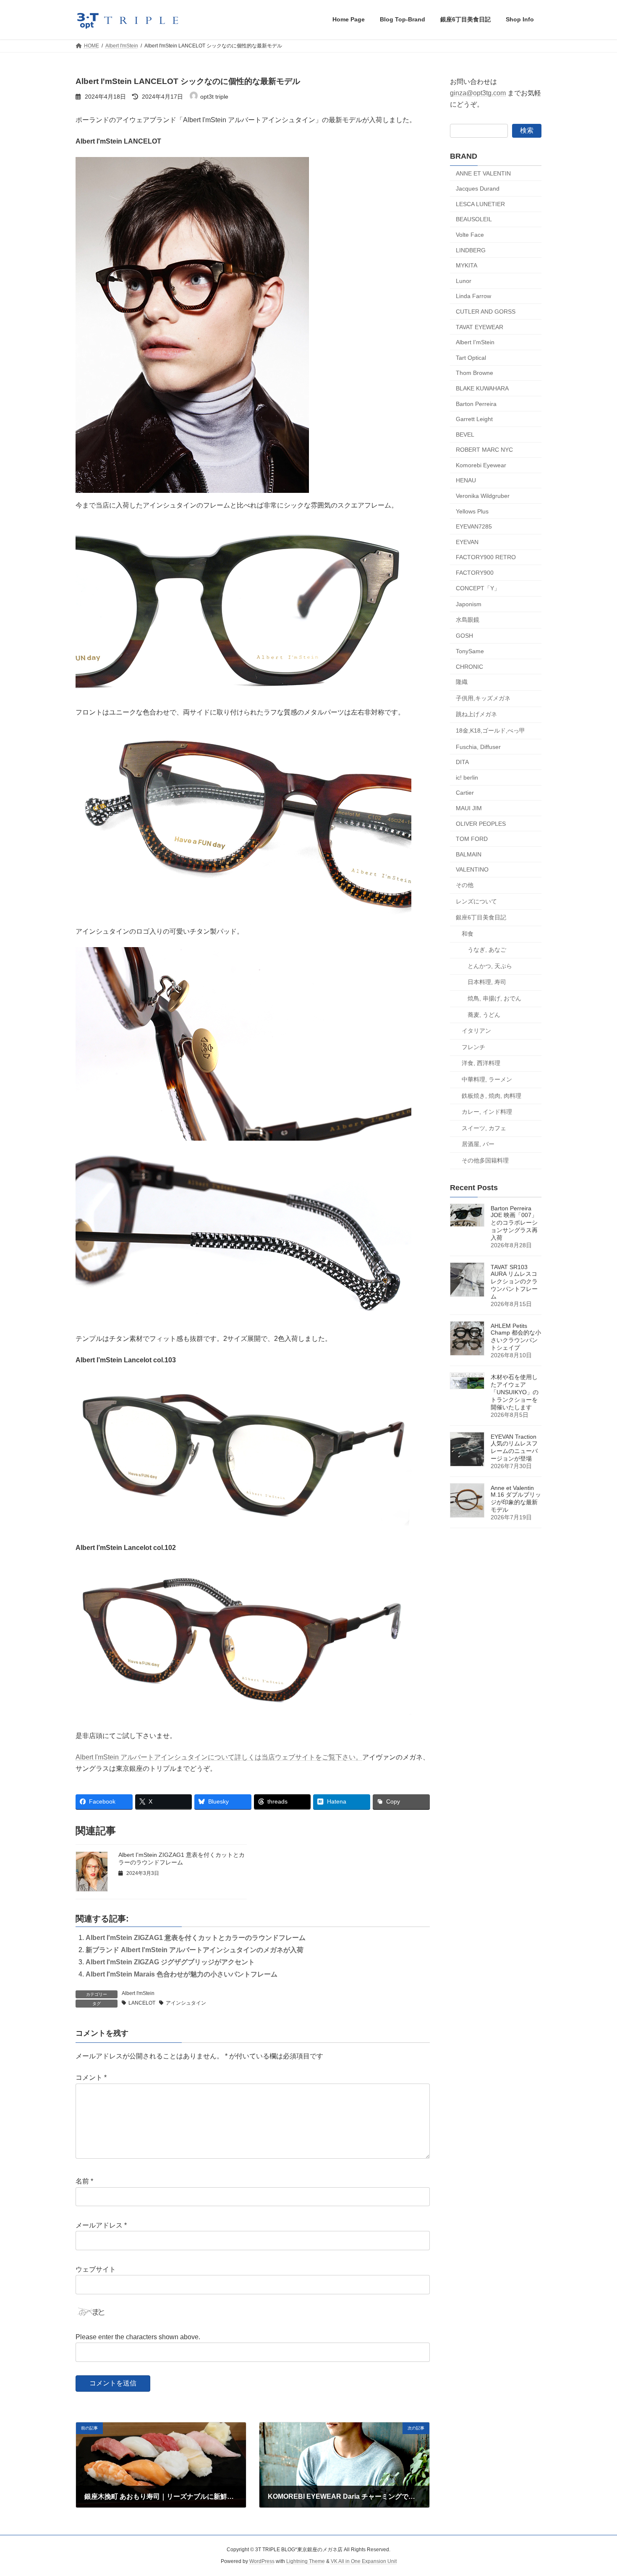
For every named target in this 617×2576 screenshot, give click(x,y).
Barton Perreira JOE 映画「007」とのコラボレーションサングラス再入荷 (514, 1223)
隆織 (462, 682)
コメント (91, 2077)
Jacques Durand (478, 188)
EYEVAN (467, 542)
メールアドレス (101, 2225)
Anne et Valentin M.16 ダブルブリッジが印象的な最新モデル (516, 1499)
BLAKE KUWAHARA (482, 388)
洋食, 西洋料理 (481, 1063)
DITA (462, 762)
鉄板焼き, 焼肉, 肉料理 (492, 1095)
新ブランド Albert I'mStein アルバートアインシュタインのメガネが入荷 (195, 1950)
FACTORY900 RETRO (486, 557)
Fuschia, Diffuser (478, 746)
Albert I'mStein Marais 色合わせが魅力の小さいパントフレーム (182, 1974)
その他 (465, 885)
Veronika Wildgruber (483, 496)
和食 (468, 933)
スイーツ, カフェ (484, 1128)
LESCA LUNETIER (480, 204)
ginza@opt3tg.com (478, 93)
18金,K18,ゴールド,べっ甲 (490, 730)
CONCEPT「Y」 (478, 588)
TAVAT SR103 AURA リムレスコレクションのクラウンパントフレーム (514, 1282)
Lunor (464, 280)
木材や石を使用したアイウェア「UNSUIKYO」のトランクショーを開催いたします (515, 1392)
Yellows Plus (472, 511)
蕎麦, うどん (484, 1014)
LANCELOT (142, 2003)
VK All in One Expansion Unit (364, 2562)
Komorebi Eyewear (481, 465)
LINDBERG (471, 250)
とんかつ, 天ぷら (490, 966)
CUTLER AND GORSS (486, 312)
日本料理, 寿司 (487, 982)
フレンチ (473, 1047)
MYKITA (467, 265)
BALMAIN (469, 854)
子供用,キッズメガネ (483, 698)
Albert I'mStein (138, 1993)
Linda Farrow (473, 296)
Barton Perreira (476, 403)
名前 (84, 2181)
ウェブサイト (96, 2269)
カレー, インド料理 (487, 1112)
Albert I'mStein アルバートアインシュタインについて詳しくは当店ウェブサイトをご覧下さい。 (219, 1757)
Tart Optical (471, 357)
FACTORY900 (475, 573)
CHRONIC (469, 666)
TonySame (470, 651)
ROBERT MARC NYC (484, 450)
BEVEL (465, 434)
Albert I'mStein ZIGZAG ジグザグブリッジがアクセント (170, 1962)
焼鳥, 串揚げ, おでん (494, 998)
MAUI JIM (469, 808)
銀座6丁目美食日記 (481, 917)
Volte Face (470, 235)
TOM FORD (472, 839)
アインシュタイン (186, 2003)
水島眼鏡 (468, 619)
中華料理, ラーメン (487, 1079)
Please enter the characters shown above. (138, 2337)
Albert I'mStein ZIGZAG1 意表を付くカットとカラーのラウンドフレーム (196, 1938)
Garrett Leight (474, 419)
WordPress (262, 2562)
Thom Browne (475, 373)
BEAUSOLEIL (474, 219)
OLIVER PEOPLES (481, 823)
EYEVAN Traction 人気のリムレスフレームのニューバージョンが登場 (514, 1448)
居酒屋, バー (478, 1144)
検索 (527, 130)
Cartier (465, 793)
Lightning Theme (306, 2562)
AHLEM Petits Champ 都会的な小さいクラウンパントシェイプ (516, 1337)
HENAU (466, 480)
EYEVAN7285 (474, 526)
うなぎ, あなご (487, 950)
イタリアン (476, 1031)
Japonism (469, 604)
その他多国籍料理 (485, 1160)
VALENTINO (472, 869)
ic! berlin (467, 777)
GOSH (464, 636)
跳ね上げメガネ (476, 714)
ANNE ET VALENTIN (483, 173)
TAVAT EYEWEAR (480, 327)
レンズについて (476, 901)
